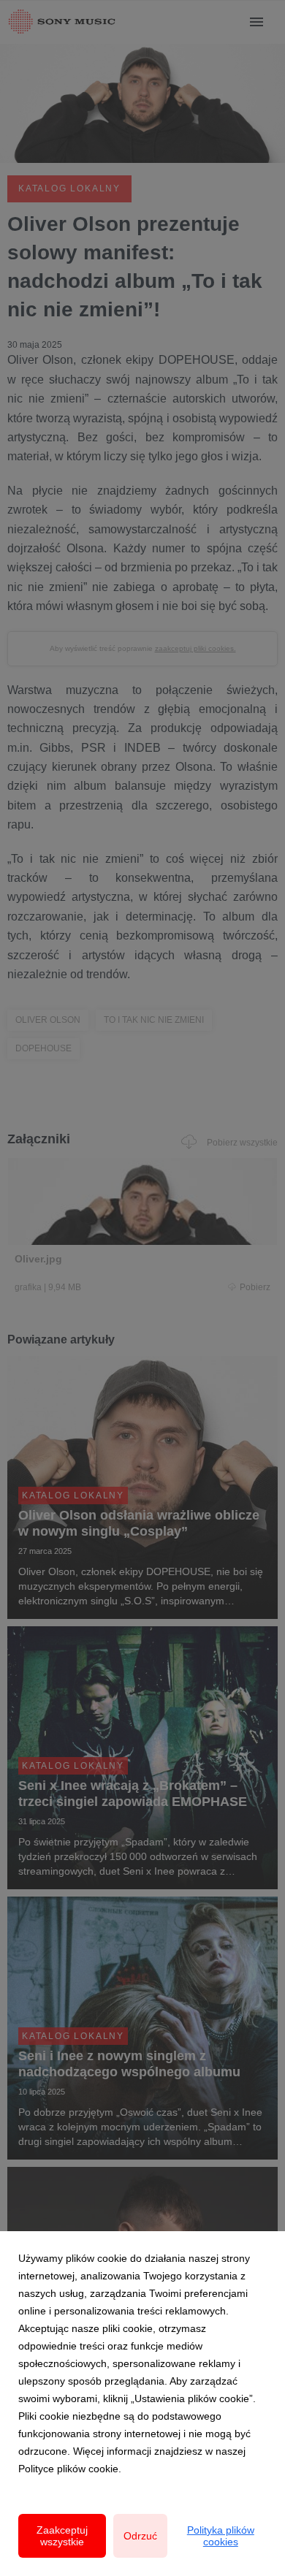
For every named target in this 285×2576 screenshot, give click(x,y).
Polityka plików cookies (221, 2536)
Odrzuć (140, 2536)
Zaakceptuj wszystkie (62, 2536)
